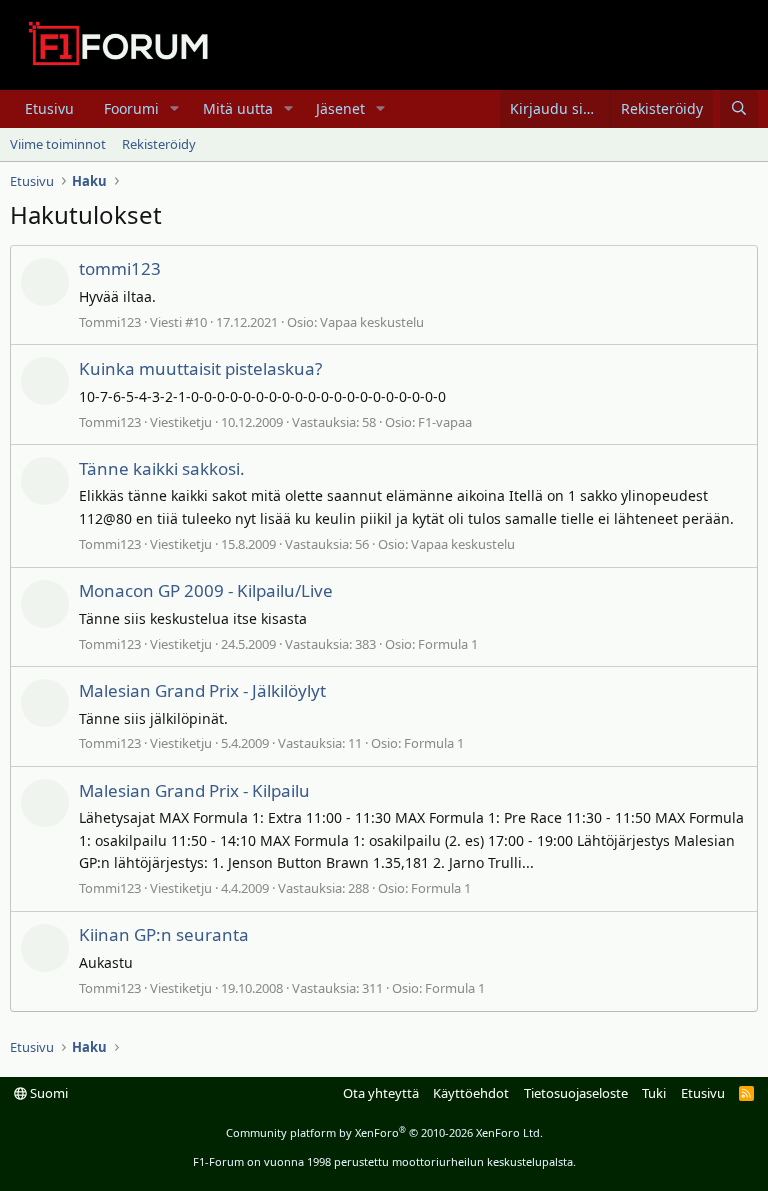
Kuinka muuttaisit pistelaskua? (200, 368)
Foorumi (131, 108)
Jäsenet (340, 108)
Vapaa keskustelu (372, 322)
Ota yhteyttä (381, 1093)
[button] (174, 109)
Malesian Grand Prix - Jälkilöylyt (202, 690)
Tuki (654, 1093)
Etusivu (49, 108)
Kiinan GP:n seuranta (164, 934)
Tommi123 (110, 322)
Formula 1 (448, 644)
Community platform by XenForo (384, 1132)
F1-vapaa (445, 422)
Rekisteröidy (159, 144)
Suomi (47, 1093)
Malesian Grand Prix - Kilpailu (194, 790)
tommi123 (120, 268)
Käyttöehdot (471, 1093)
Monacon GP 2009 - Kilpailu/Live (206, 590)
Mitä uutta (238, 108)
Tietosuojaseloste (576, 1093)
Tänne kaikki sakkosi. (162, 468)
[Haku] (739, 109)
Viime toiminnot (58, 144)
